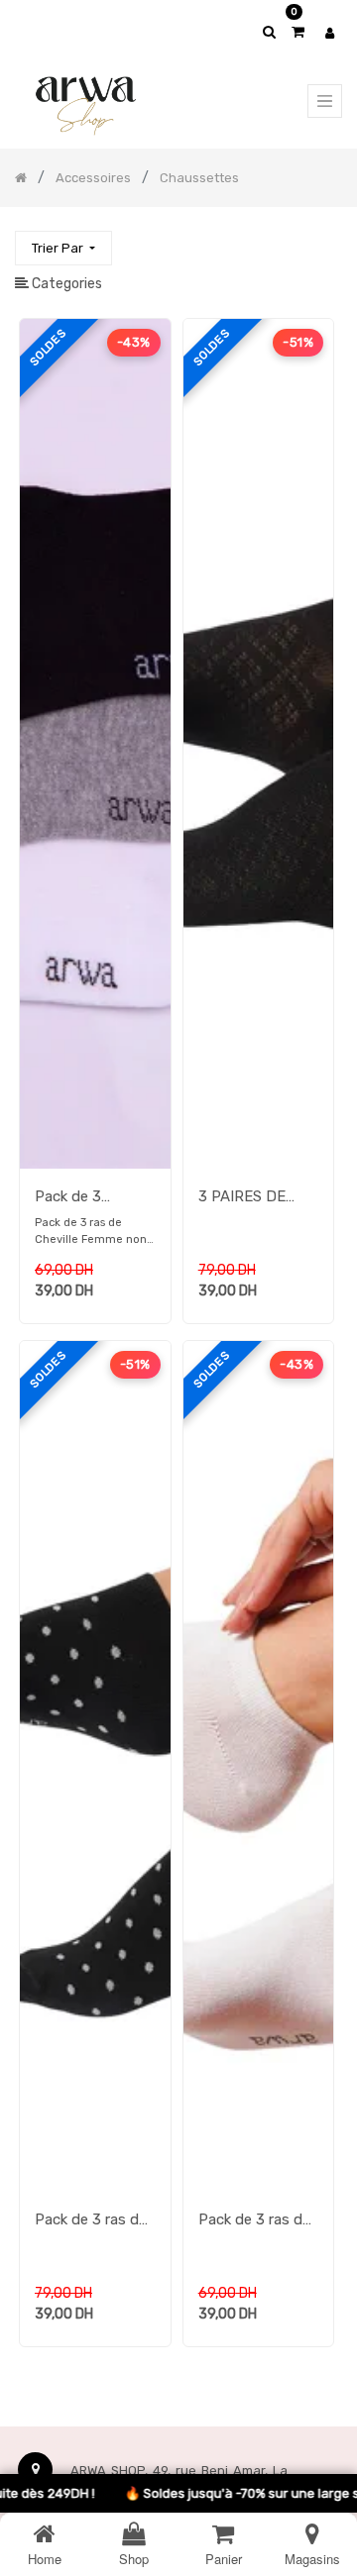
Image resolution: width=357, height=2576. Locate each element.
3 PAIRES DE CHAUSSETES (246, 1198)
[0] (298, 32)
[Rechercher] (326, 239)
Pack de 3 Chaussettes (79, 1198)
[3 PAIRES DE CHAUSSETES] (259, 1164)
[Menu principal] (325, 101)
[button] (63, 248)
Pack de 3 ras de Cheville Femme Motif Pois (91, 2221)
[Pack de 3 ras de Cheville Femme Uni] (259, 2187)
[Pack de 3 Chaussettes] (95, 1164)
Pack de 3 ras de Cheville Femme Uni (254, 2221)
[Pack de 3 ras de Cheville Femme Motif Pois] (95, 2187)
